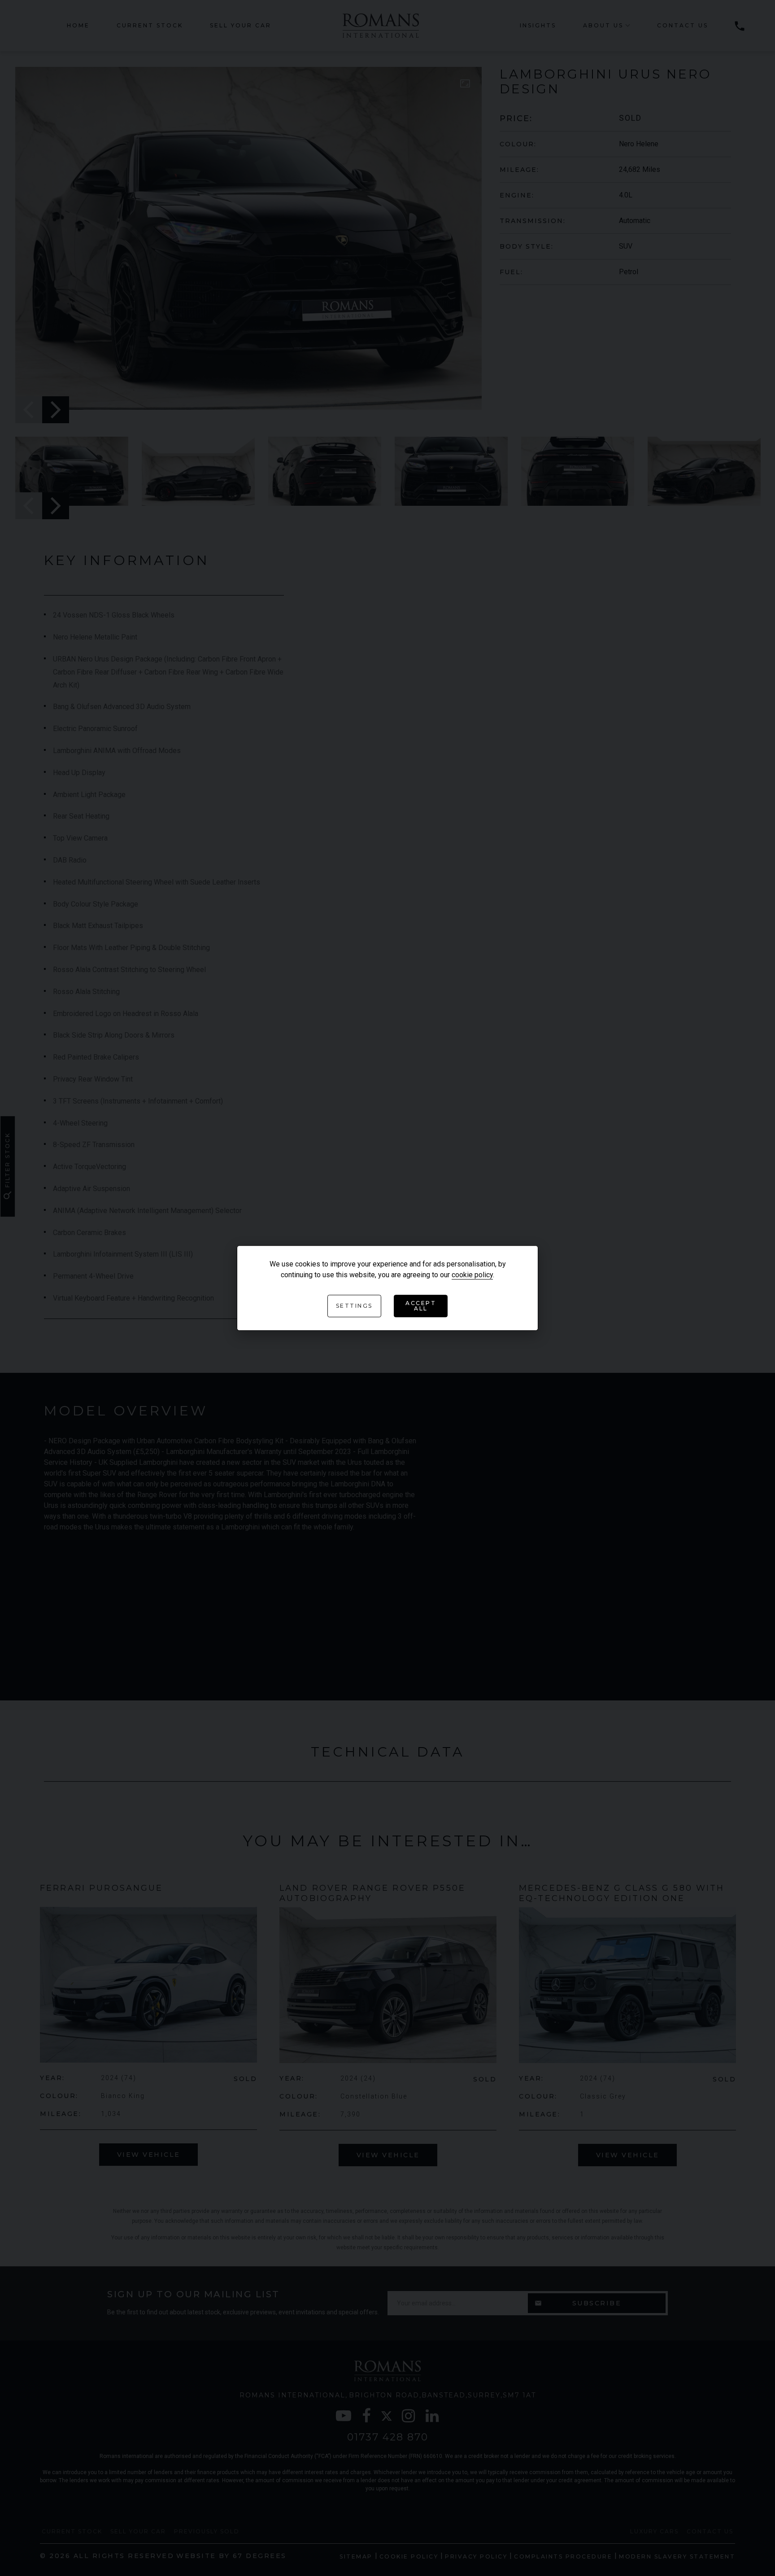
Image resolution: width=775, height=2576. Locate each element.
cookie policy (472, 1275)
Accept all (421, 1306)
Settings (354, 1306)
